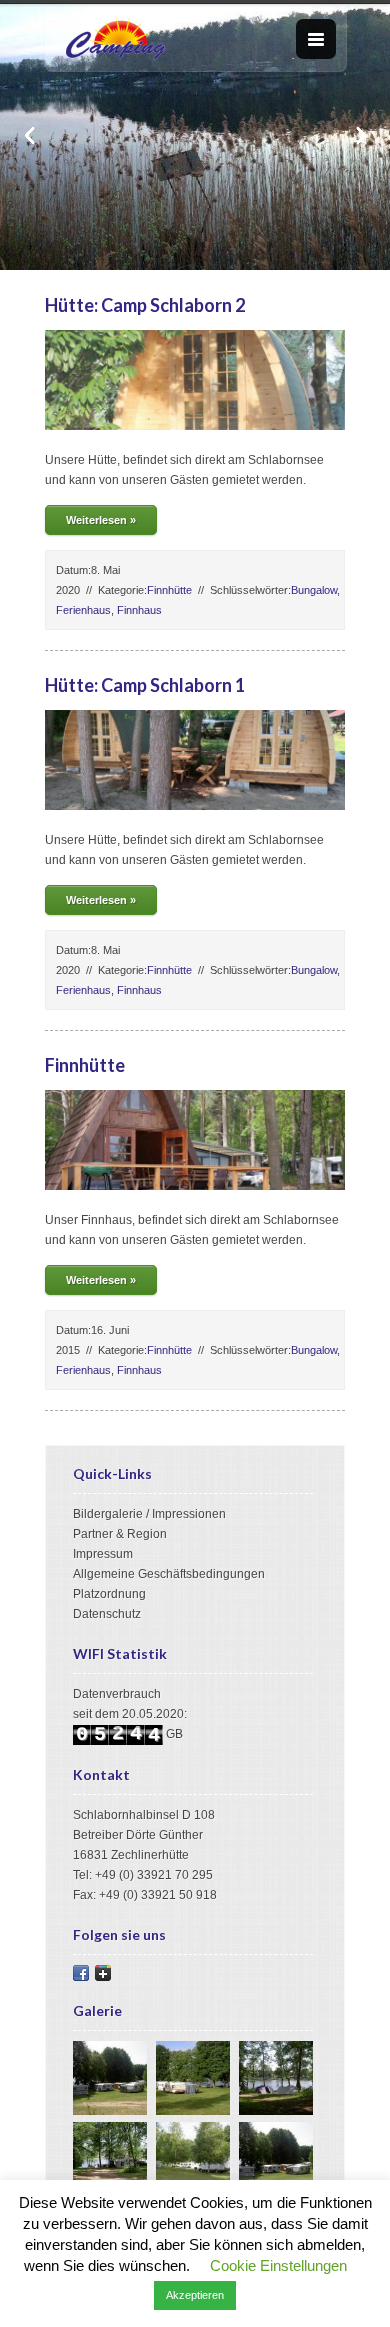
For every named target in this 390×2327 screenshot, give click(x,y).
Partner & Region (120, 1534)
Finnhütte (169, 590)
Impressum (103, 1554)
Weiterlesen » (101, 520)
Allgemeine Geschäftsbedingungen (169, 1574)
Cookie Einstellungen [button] (278, 2265)
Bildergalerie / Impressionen (149, 1514)
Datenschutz (107, 1614)
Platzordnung (109, 1594)
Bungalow (314, 590)
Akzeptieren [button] (195, 2295)
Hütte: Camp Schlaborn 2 (145, 305)
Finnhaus (139, 610)
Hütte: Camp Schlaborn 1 (145, 685)
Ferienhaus (83, 610)
